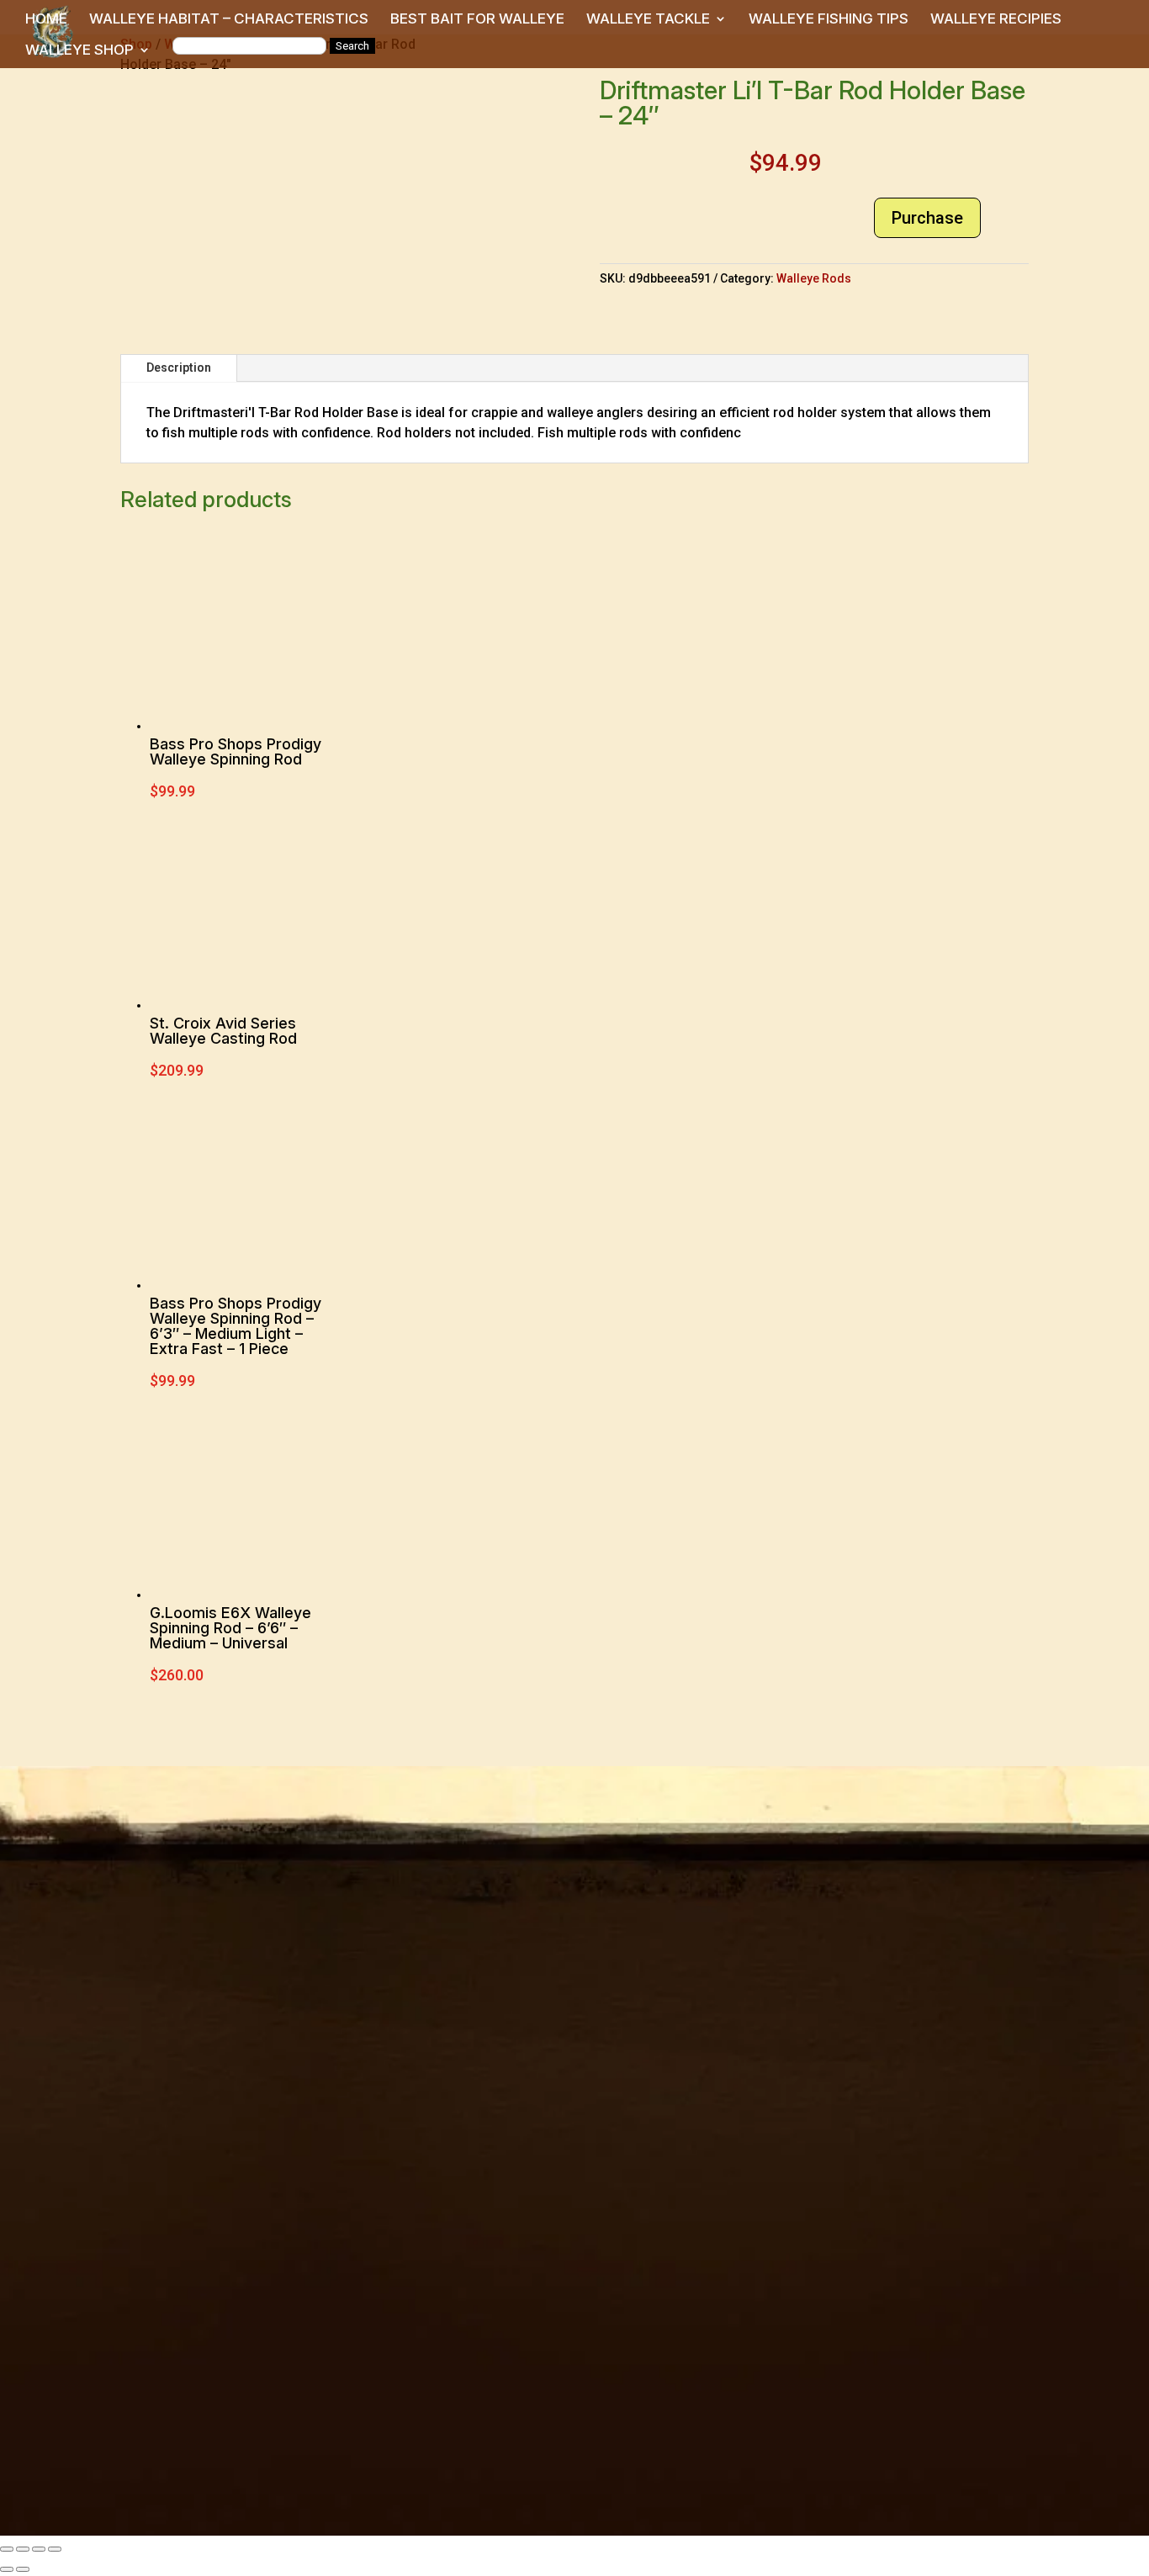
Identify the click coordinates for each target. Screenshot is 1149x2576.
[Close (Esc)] (55, 2549)
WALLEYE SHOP (79, 51)
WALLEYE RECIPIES (996, 20)
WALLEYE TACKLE (648, 20)
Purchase (927, 218)
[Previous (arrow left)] (7, 2569)
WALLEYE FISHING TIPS (829, 20)
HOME (46, 20)
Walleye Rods (814, 278)
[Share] (39, 2549)
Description (179, 368)
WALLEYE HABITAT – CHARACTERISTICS (229, 20)
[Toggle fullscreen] (23, 2549)
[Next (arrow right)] (23, 2569)
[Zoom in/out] (7, 2549)
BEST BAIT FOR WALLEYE (477, 20)
